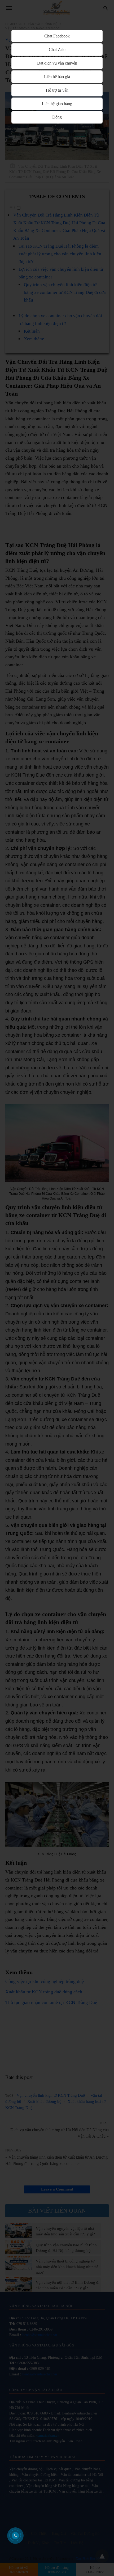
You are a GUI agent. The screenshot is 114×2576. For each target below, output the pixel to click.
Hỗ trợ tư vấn (57, 90)
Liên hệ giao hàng (57, 104)
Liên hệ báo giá (57, 77)
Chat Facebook (57, 36)
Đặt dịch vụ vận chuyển (57, 63)
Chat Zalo (57, 50)
